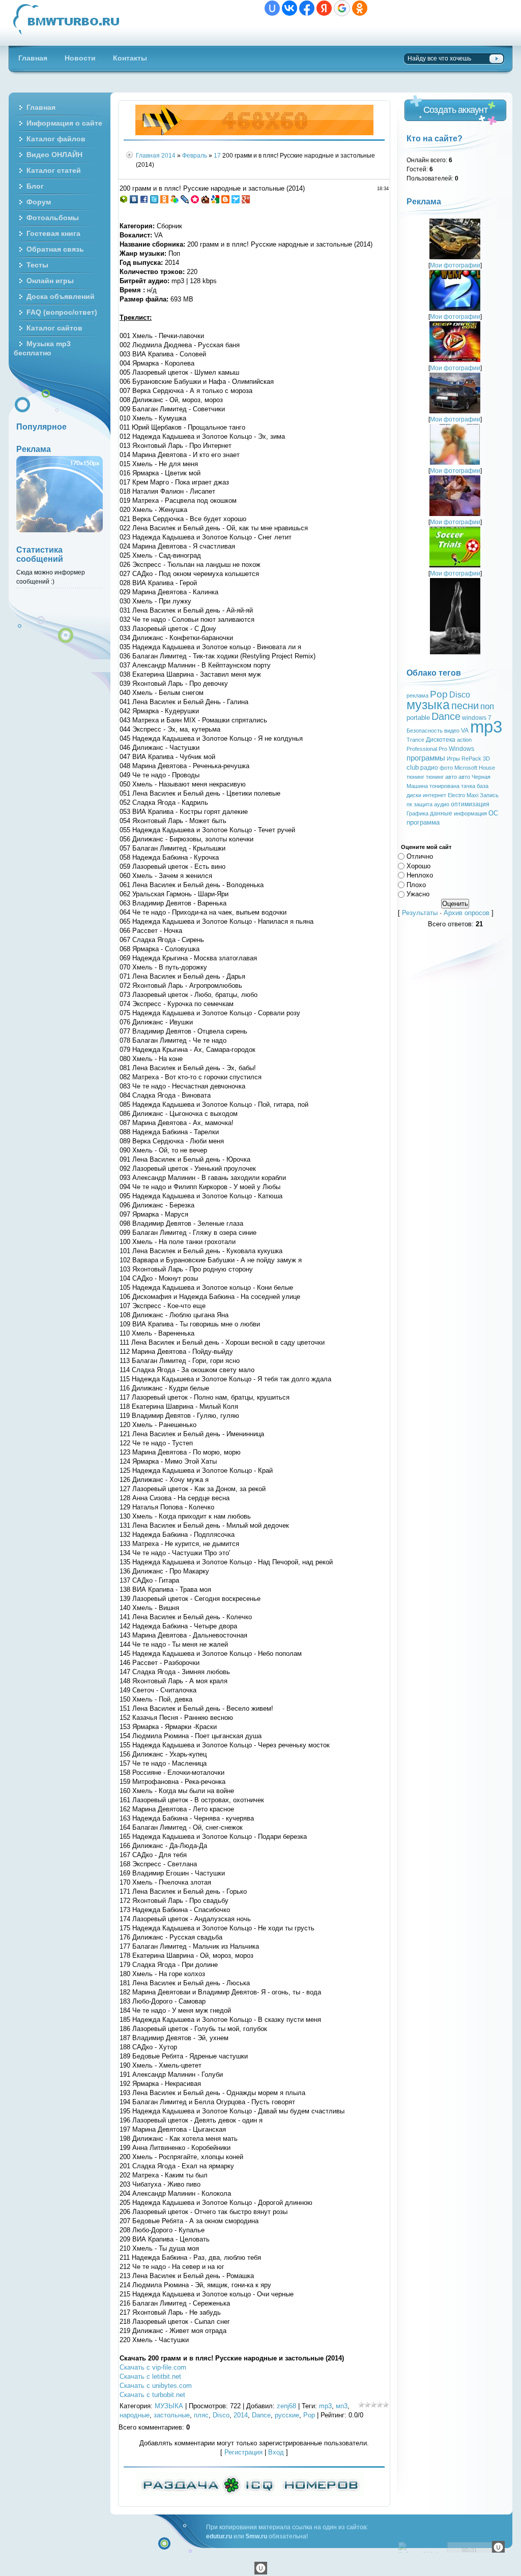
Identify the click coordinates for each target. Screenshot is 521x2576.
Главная (148, 155)
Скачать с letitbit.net (150, 2376)
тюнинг (415, 777)
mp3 (325, 2406)
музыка (428, 705)
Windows (461, 749)
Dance (261, 2415)
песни (465, 706)
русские (287, 2415)
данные (441, 813)
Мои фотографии (455, 265)
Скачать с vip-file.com (153, 2367)
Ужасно (418, 894)
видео (452, 731)
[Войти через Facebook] (307, 8)
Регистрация (243, 2452)
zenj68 (286, 2406)
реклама (417, 695)
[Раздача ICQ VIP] (250, 2494)
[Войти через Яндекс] (324, 8)
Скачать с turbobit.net (152, 2395)
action (464, 740)
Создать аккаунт (455, 110)
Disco (221, 2415)
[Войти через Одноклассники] (360, 8)
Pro (443, 749)
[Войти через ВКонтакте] (290, 8)
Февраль (195, 155)
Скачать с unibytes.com (156, 2386)
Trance (415, 740)
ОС (493, 813)
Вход (276, 2452)
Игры (453, 759)
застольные (172, 2415)
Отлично (420, 856)
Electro (456, 795)
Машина (417, 786)
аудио (442, 804)
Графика (417, 813)
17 (217, 155)
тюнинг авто (441, 777)
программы (426, 758)
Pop (309, 2415)
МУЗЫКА (169, 2406)
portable (418, 718)
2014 (168, 155)
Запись (489, 795)
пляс (201, 2415)
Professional (422, 749)
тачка (468, 786)
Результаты (420, 913)
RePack (471, 759)
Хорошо (418, 866)
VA (465, 731)
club (413, 767)
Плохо (416, 884)
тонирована (444, 786)
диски (414, 795)
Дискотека (441, 740)
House (487, 768)
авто (464, 777)
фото (446, 768)
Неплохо (420, 875)
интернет (435, 795)
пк (409, 804)
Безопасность (425, 731)
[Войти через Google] (342, 8)
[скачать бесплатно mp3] (455, 652)
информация (470, 813)
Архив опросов (467, 913)
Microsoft (466, 768)
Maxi (472, 795)
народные (135, 2415)
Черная (481, 777)
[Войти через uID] (272, 8)
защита (423, 804)
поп (487, 706)
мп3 (342, 2406)
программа (423, 822)
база (483, 786)
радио (429, 768)
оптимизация (470, 804)
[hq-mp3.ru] (254, 133)
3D (486, 759)
